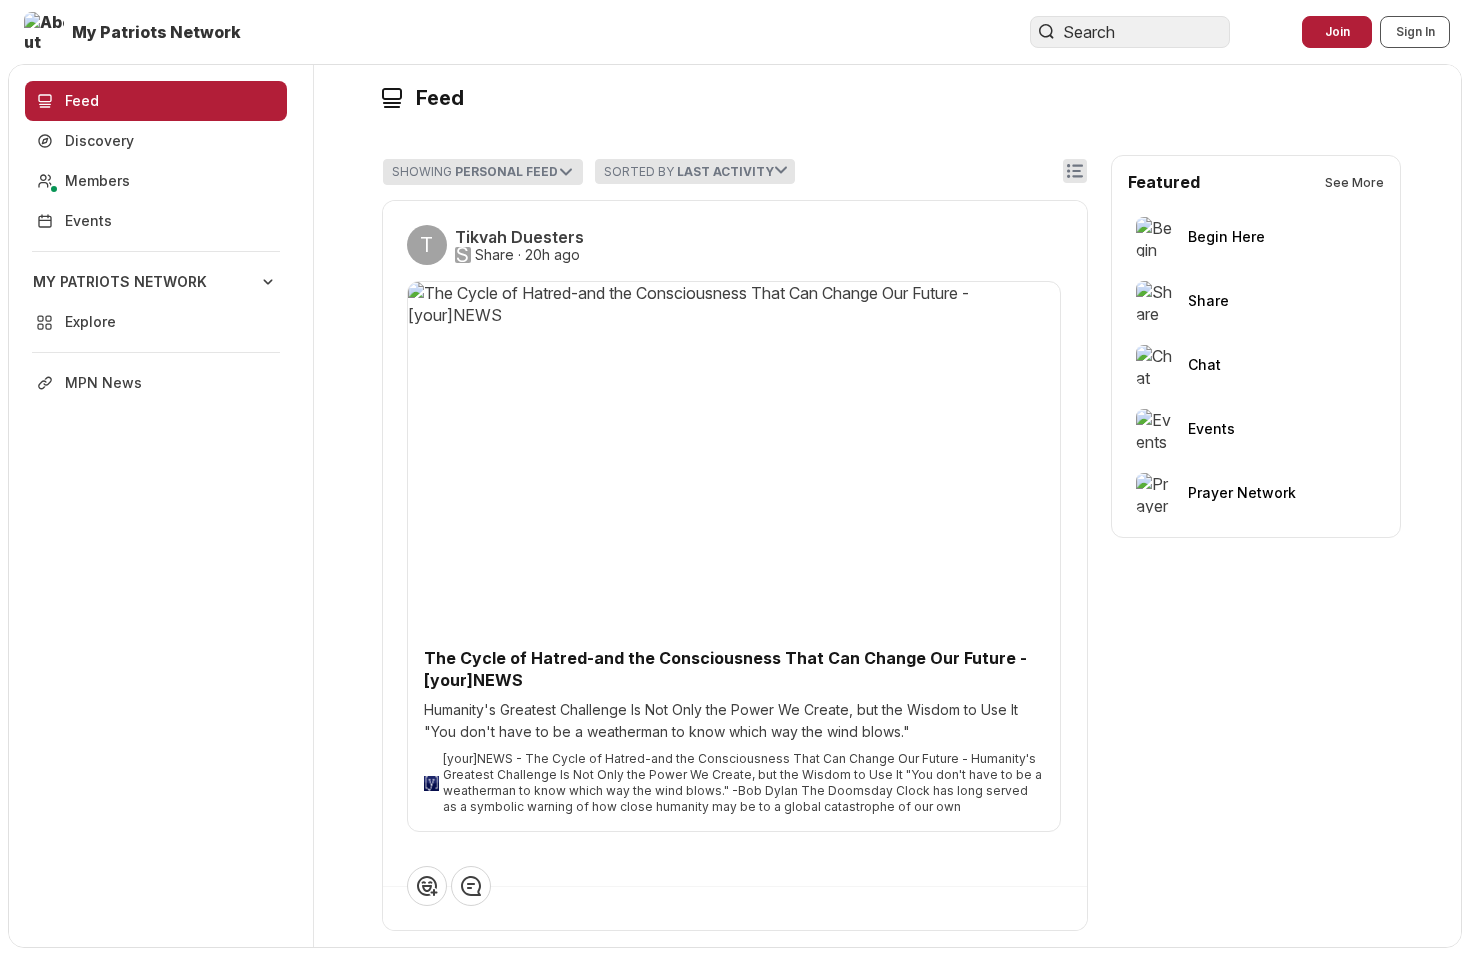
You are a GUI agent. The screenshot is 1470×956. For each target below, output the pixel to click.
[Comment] (471, 886)
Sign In (1415, 31)
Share (494, 255)
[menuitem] (156, 302)
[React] (427, 886)
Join (1337, 31)
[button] (134, 32)
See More (1354, 182)
